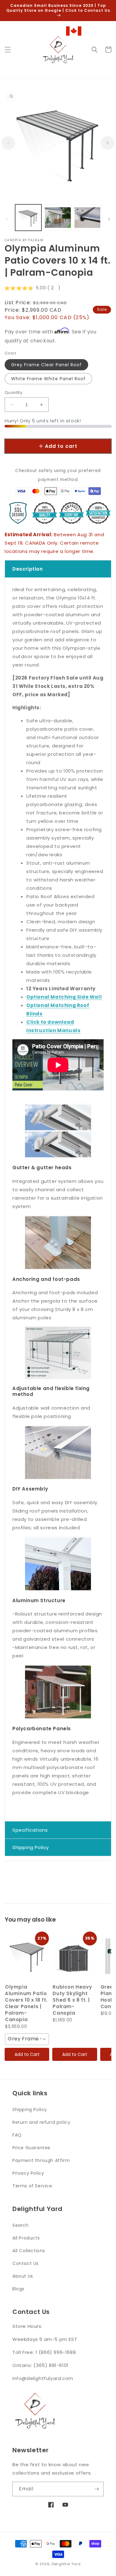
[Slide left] (8, 143)
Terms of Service (32, 2186)
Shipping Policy (30, 2110)
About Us (23, 2276)
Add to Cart (27, 2054)
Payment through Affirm (41, 2160)
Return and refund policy (41, 2122)
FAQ (17, 2135)
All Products (26, 2238)
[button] (8, 50)
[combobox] (27, 2039)
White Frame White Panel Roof (48, 379)
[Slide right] (108, 143)
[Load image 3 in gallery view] (87, 218)
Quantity (13, 392)
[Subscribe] (97, 2489)
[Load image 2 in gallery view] (58, 218)
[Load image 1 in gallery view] (28, 218)
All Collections (29, 2251)
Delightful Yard (66, 2564)
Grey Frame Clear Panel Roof (46, 365)
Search (21, 2225)
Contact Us (26, 2263)
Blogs (18, 2289)
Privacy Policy (28, 2173)
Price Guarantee (31, 2148)
